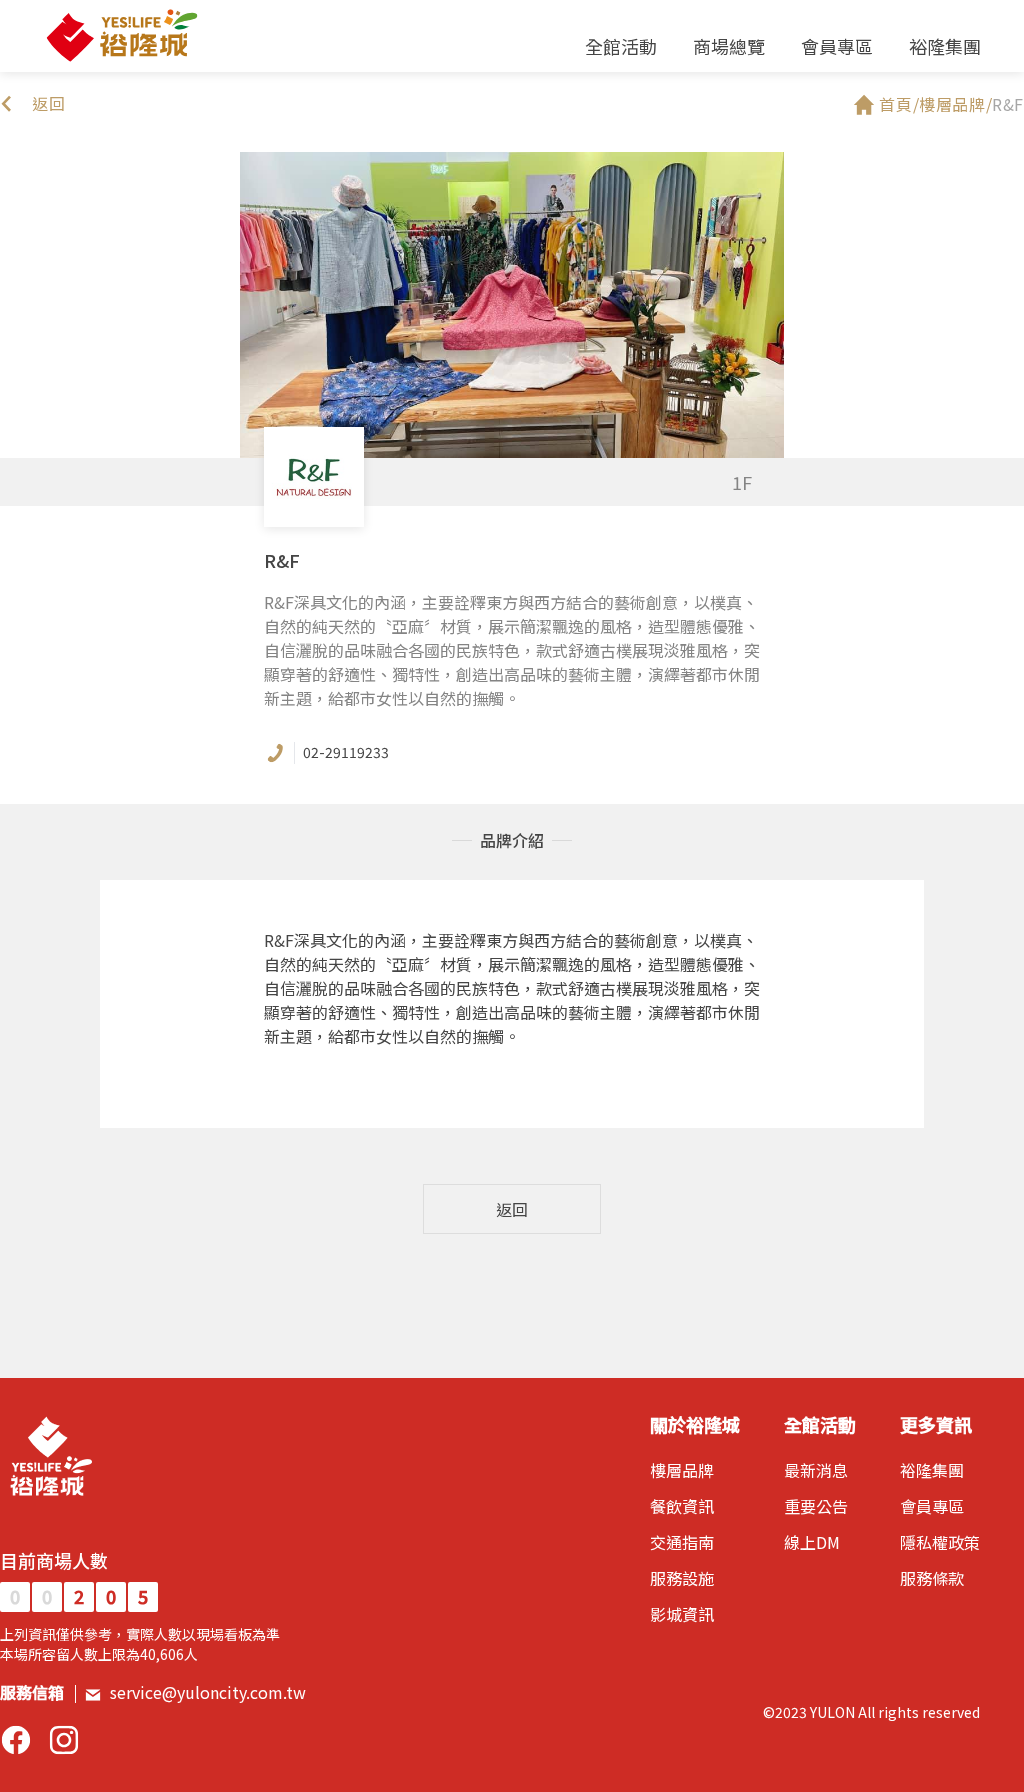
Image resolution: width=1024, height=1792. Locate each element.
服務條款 (932, 1578)
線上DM (812, 1542)
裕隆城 (121, 36)
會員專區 (837, 46)
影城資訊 (682, 1614)
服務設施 (682, 1578)
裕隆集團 (945, 46)
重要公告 (816, 1506)
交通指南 (682, 1542)
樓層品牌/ (955, 104)
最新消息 (816, 1470)
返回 (512, 1209)
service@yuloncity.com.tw (208, 1692)
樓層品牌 (682, 1470)
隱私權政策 (940, 1542)
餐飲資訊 (682, 1506)
